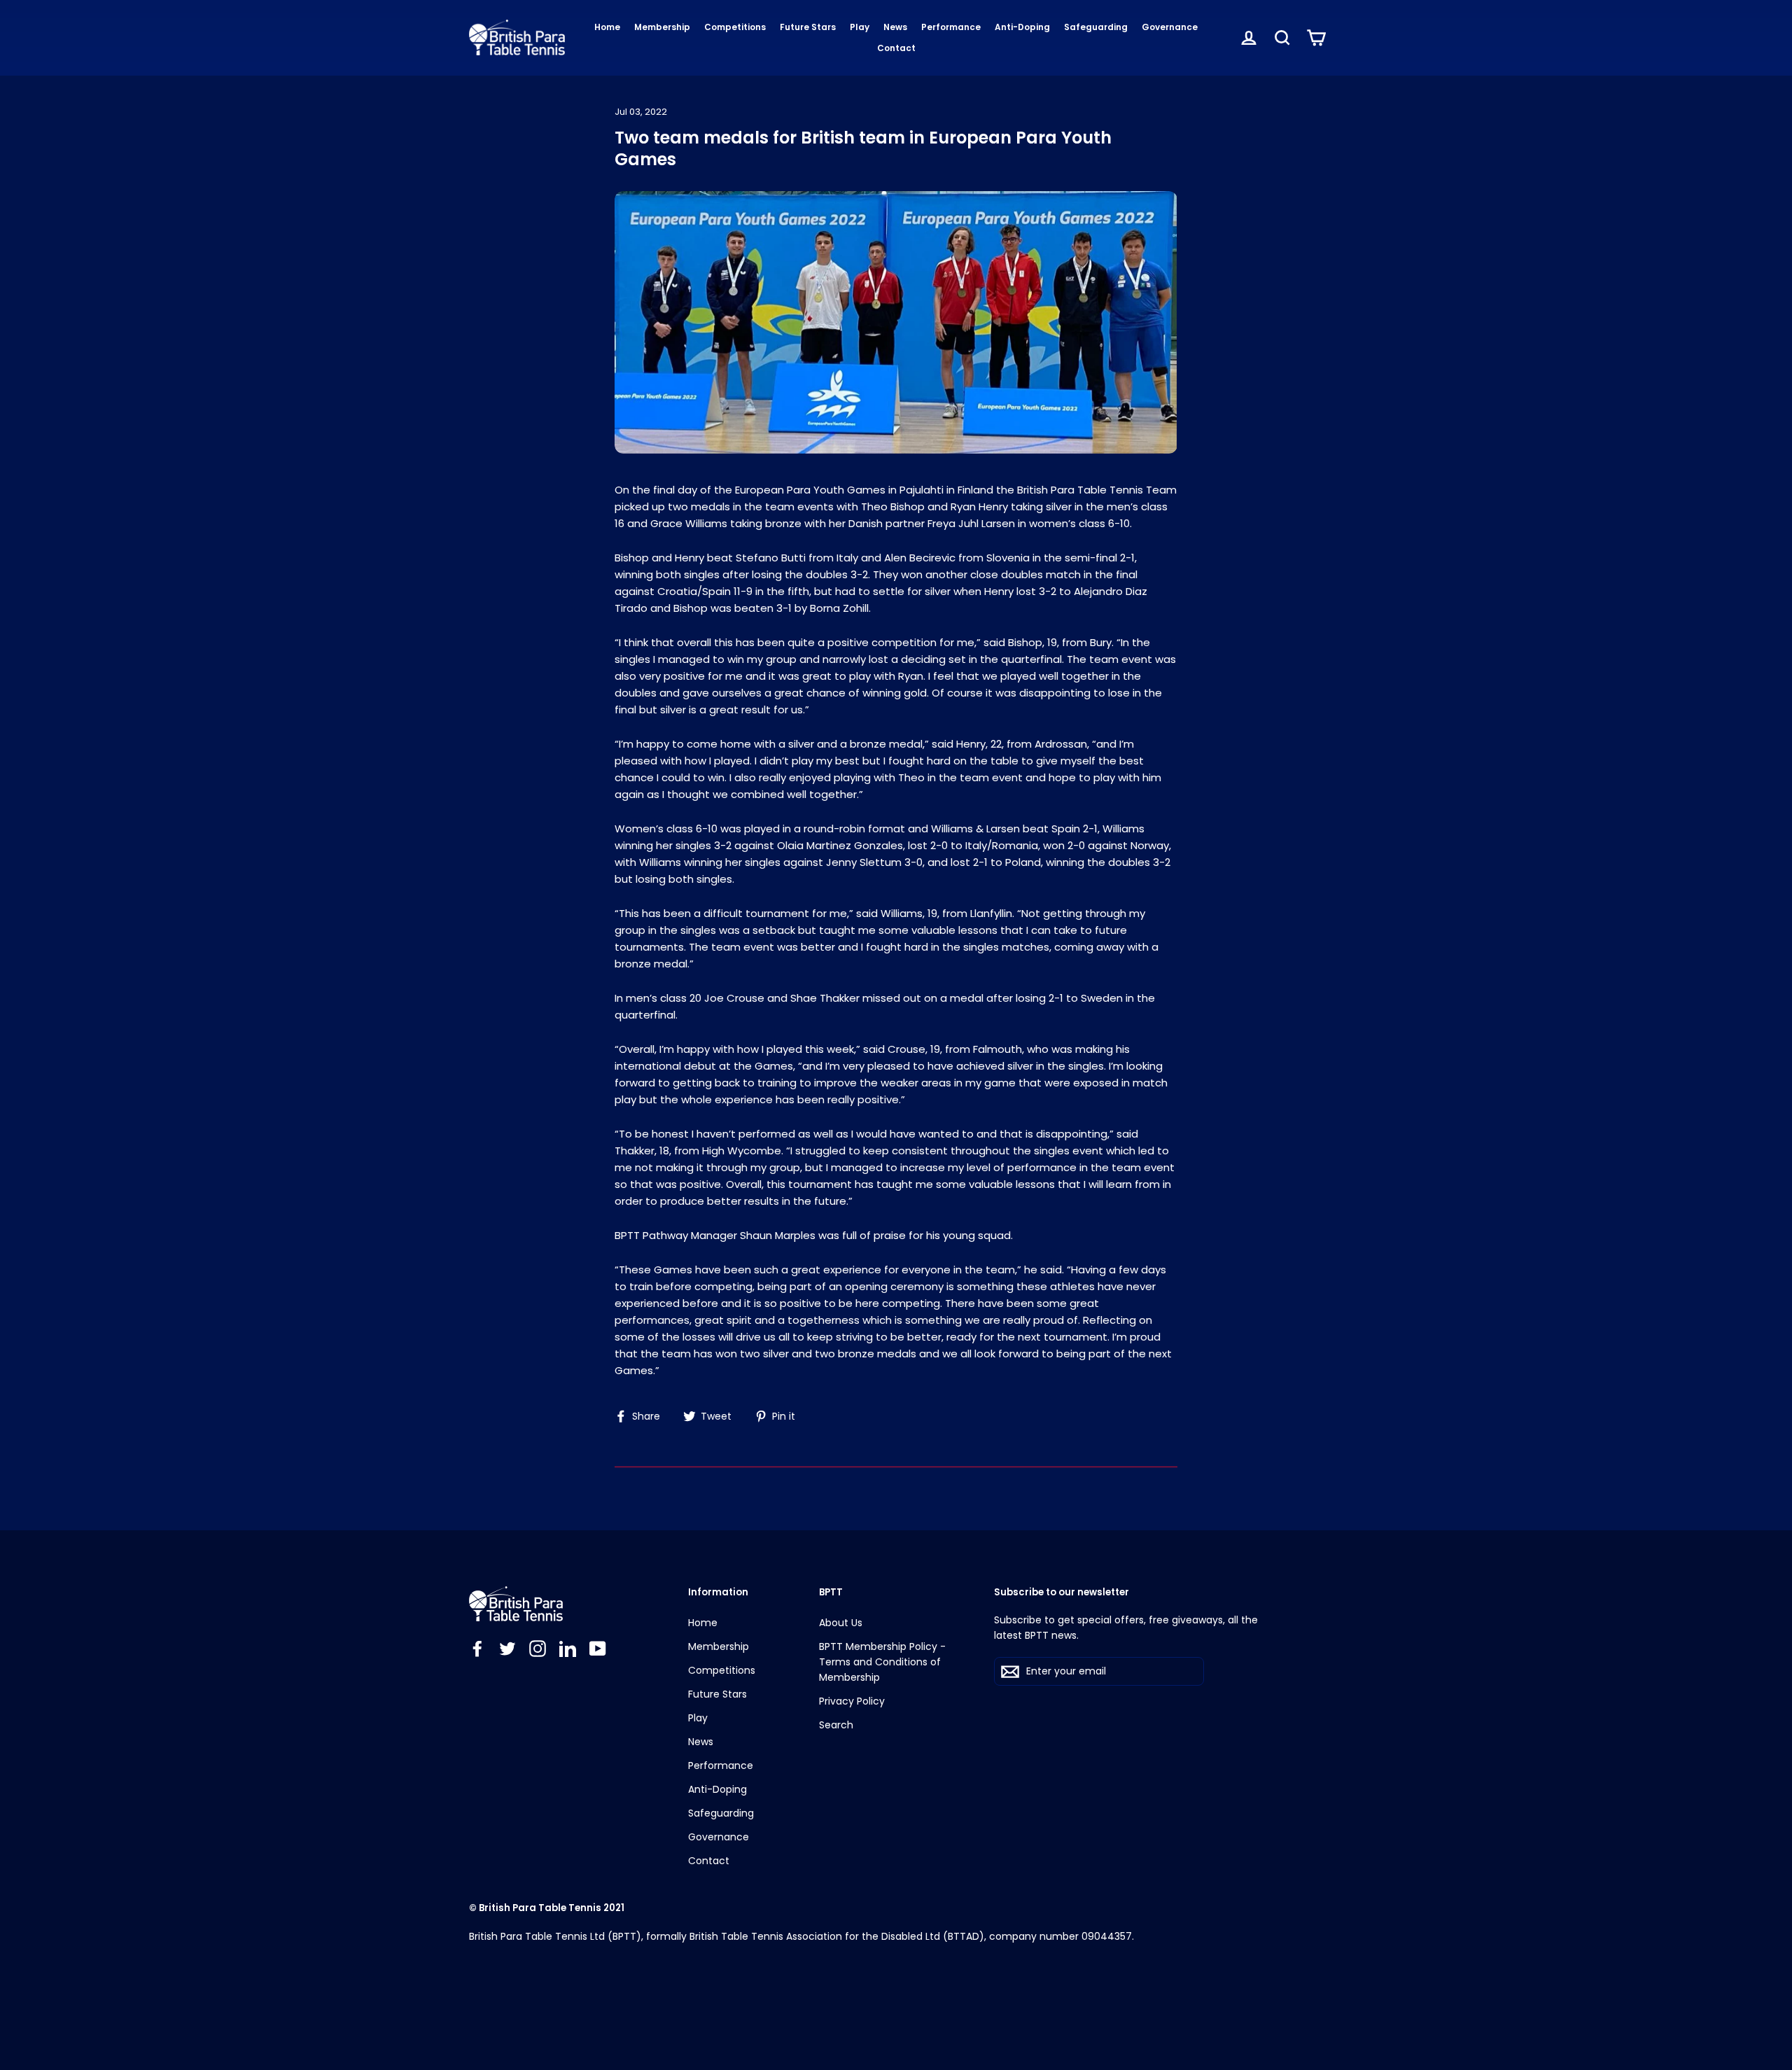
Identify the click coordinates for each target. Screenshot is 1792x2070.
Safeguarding (1096, 27)
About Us (841, 1623)
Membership (662, 27)
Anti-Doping (1022, 27)
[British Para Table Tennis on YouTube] (598, 1648)
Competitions (735, 27)
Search (836, 1725)
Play (860, 27)
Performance (951, 27)
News (895, 27)
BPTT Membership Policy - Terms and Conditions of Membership (882, 1662)
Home (607, 27)
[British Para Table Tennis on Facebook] (477, 1648)
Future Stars (808, 27)
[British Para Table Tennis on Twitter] (507, 1648)
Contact (896, 48)
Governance (1170, 27)
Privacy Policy (852, 1701)
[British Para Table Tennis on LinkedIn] (568, 1648)
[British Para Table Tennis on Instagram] (538, 1648)
